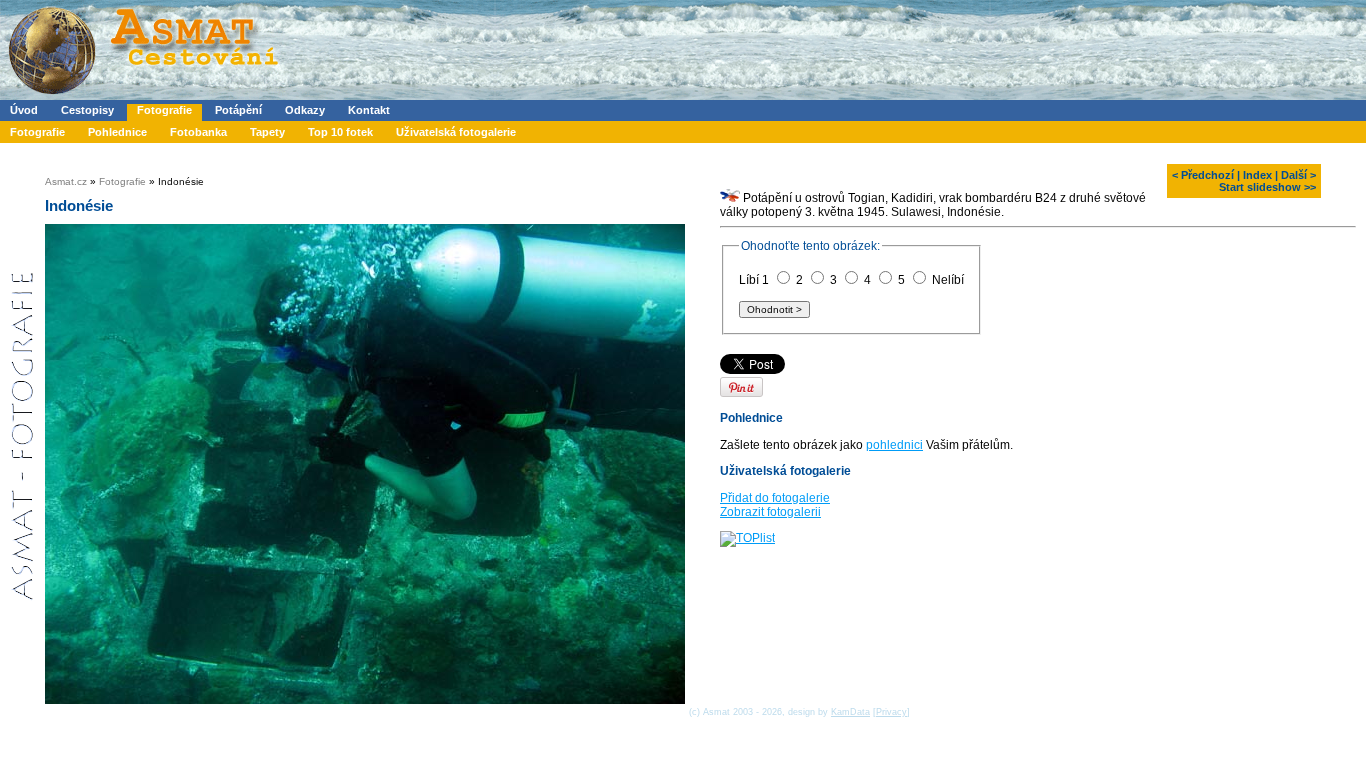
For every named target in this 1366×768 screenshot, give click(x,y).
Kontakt (369, 110)
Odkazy (305, 110)
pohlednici (894, 445)
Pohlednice (117, 132)
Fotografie (164, 110)
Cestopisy (87, 110)
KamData (850, 712)
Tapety (267, 132)
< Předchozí (1203, 175)
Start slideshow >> (1267, 187)
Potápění (238, 110)
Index (1257, 175)
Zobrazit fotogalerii (770, 512)
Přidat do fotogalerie (775, 498)
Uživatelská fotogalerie (456, 132)
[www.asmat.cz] (142, 96)
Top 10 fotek (340, 132)
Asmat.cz (66, 181)
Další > (1298, 175)
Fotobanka (198, 132)
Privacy (891, 712)
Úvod (24, 110)
